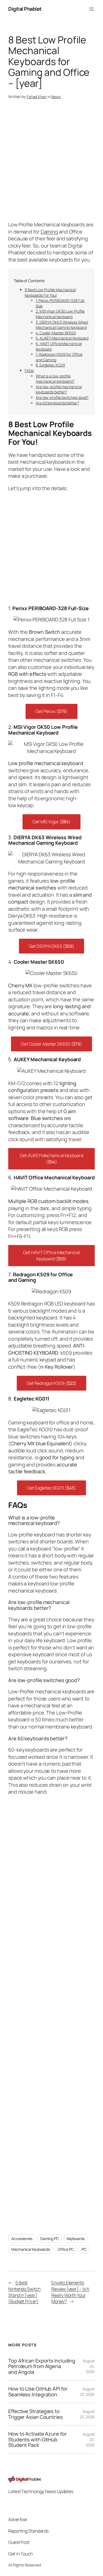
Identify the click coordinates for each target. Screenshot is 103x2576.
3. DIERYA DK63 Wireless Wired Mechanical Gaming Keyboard (62, 325)
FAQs (29, 370)
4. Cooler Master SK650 (56, 333)
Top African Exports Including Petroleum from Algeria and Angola (42, 2366)
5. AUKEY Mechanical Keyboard (62, 338)
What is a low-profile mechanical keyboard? (55, 379)
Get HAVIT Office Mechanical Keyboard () (51, 1256)
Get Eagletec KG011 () (51, 1488)
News (56, 97)
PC (84, 2249)
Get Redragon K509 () (52, 1383)
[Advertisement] (51, 2010)
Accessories (22, 2239)
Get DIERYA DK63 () (52, 946)
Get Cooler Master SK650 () (51, 1044)
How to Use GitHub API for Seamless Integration (38, 2392)
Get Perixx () (51, 711)
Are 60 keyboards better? (57, 403)
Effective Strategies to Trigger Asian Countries (36, 2414)
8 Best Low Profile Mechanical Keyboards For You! (50, 292)
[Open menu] (91, 9)
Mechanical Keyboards (31, 2249)
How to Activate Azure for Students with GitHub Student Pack (37, 2439)
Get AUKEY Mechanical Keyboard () (51, 1159)
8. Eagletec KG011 (50, 365)
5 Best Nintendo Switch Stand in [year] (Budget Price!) (24, 2292)
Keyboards (76, 2239)
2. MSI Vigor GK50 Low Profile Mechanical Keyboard (60, 314)
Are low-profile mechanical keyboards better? (59, 389)
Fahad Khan (37, 97)
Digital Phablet (25, 9)
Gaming (49, 232)
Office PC (66, 2249)
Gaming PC (50, 2239)
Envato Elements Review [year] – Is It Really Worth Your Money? (70, 2292)
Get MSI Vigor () (51, 822)
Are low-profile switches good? (62, 397)
